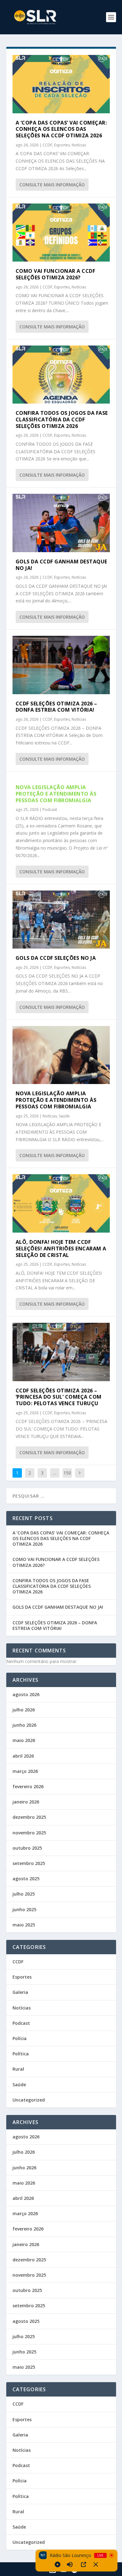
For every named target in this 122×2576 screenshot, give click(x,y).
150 (67, 1473)
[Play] (58, 2564)
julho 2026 (24, 1710)
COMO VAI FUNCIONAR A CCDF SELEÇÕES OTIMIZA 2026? (56, 274)
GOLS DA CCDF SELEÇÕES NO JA (56, 958)
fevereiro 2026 (28, 1786)
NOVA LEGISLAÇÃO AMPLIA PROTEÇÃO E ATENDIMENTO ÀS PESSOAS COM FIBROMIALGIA (56, 794)
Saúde (64, 1116)
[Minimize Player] (96, 2564)
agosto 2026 (26, 1694)
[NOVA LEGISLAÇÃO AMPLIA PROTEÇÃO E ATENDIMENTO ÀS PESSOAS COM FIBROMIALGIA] (61, 1055)
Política (21, 2054)
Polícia (20, 2038)
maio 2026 (24, 1740)
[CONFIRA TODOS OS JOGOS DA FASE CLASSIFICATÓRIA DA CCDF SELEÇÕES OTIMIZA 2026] (61, 375)
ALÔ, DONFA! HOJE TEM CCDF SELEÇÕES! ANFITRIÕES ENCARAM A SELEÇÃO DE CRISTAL (61, 1249)
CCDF (47, 145)
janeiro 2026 (26, 1802)
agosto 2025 (26, 1879)
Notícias (79, 145)
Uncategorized (29, 2100)
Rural (18, 2069)
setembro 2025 (29, 1863)
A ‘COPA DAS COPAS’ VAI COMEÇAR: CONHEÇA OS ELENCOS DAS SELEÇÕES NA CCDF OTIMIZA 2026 (61, 129)
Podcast (50, 810)
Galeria (20, 1992)
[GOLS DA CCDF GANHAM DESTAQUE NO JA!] (61, 523)
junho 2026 (24, 1725)
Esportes (62, 145)
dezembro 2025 (29, 1817)
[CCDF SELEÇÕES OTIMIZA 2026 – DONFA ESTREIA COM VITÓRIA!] (61, 665)
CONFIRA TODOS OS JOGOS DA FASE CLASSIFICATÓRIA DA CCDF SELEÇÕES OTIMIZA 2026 (62, 420)
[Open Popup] (84, 2564)
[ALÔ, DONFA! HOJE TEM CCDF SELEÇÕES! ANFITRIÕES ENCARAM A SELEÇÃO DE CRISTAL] (61, 1203)
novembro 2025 (29, 1833)
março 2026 (25, 1771)
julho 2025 (24, 1894)
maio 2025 (24, 1925)
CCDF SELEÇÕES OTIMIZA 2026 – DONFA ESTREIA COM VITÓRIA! (56, 707)
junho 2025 (24, 1909)
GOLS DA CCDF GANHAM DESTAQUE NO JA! (61, 565)
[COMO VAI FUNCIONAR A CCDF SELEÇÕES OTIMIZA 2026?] (61, 233)
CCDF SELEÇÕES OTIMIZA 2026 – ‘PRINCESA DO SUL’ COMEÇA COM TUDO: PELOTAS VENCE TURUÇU (59, 1397)
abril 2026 (23, 1756)
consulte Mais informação (52, 185)
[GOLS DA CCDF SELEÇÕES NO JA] (61, 920)
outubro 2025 (27, 1848)
